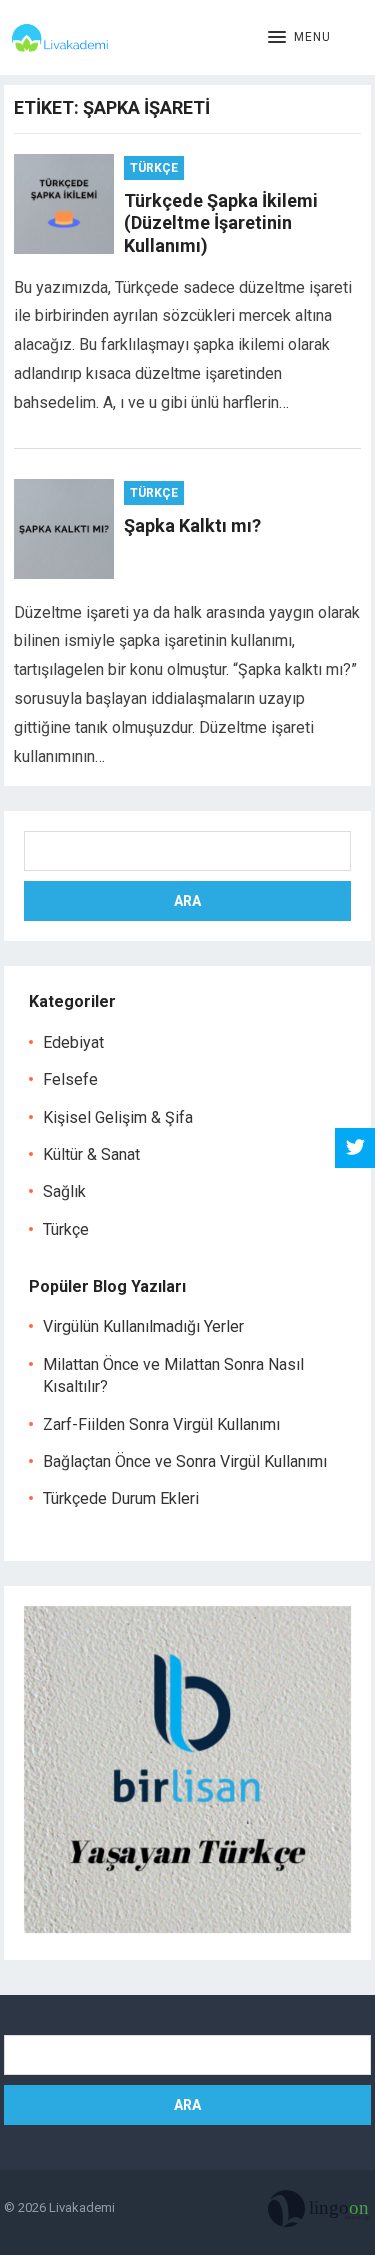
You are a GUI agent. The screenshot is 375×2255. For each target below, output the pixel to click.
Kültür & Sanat (91, 1154)
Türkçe (154, 168)
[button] (299, 38)
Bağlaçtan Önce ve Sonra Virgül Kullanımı (185, 1461)
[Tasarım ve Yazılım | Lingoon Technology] (319, 2213)
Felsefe (70, 1079)
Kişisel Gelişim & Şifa (118, 1117)
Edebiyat (73, 1042)
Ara (187, 901)
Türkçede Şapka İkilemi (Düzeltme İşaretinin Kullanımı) (221, 223)
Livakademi (82, 2207)
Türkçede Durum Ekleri (121, 1498)
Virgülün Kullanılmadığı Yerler (143, 1326)
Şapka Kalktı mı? (192, 525)
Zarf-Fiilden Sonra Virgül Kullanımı (161, 1424)
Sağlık (64, 1191)
